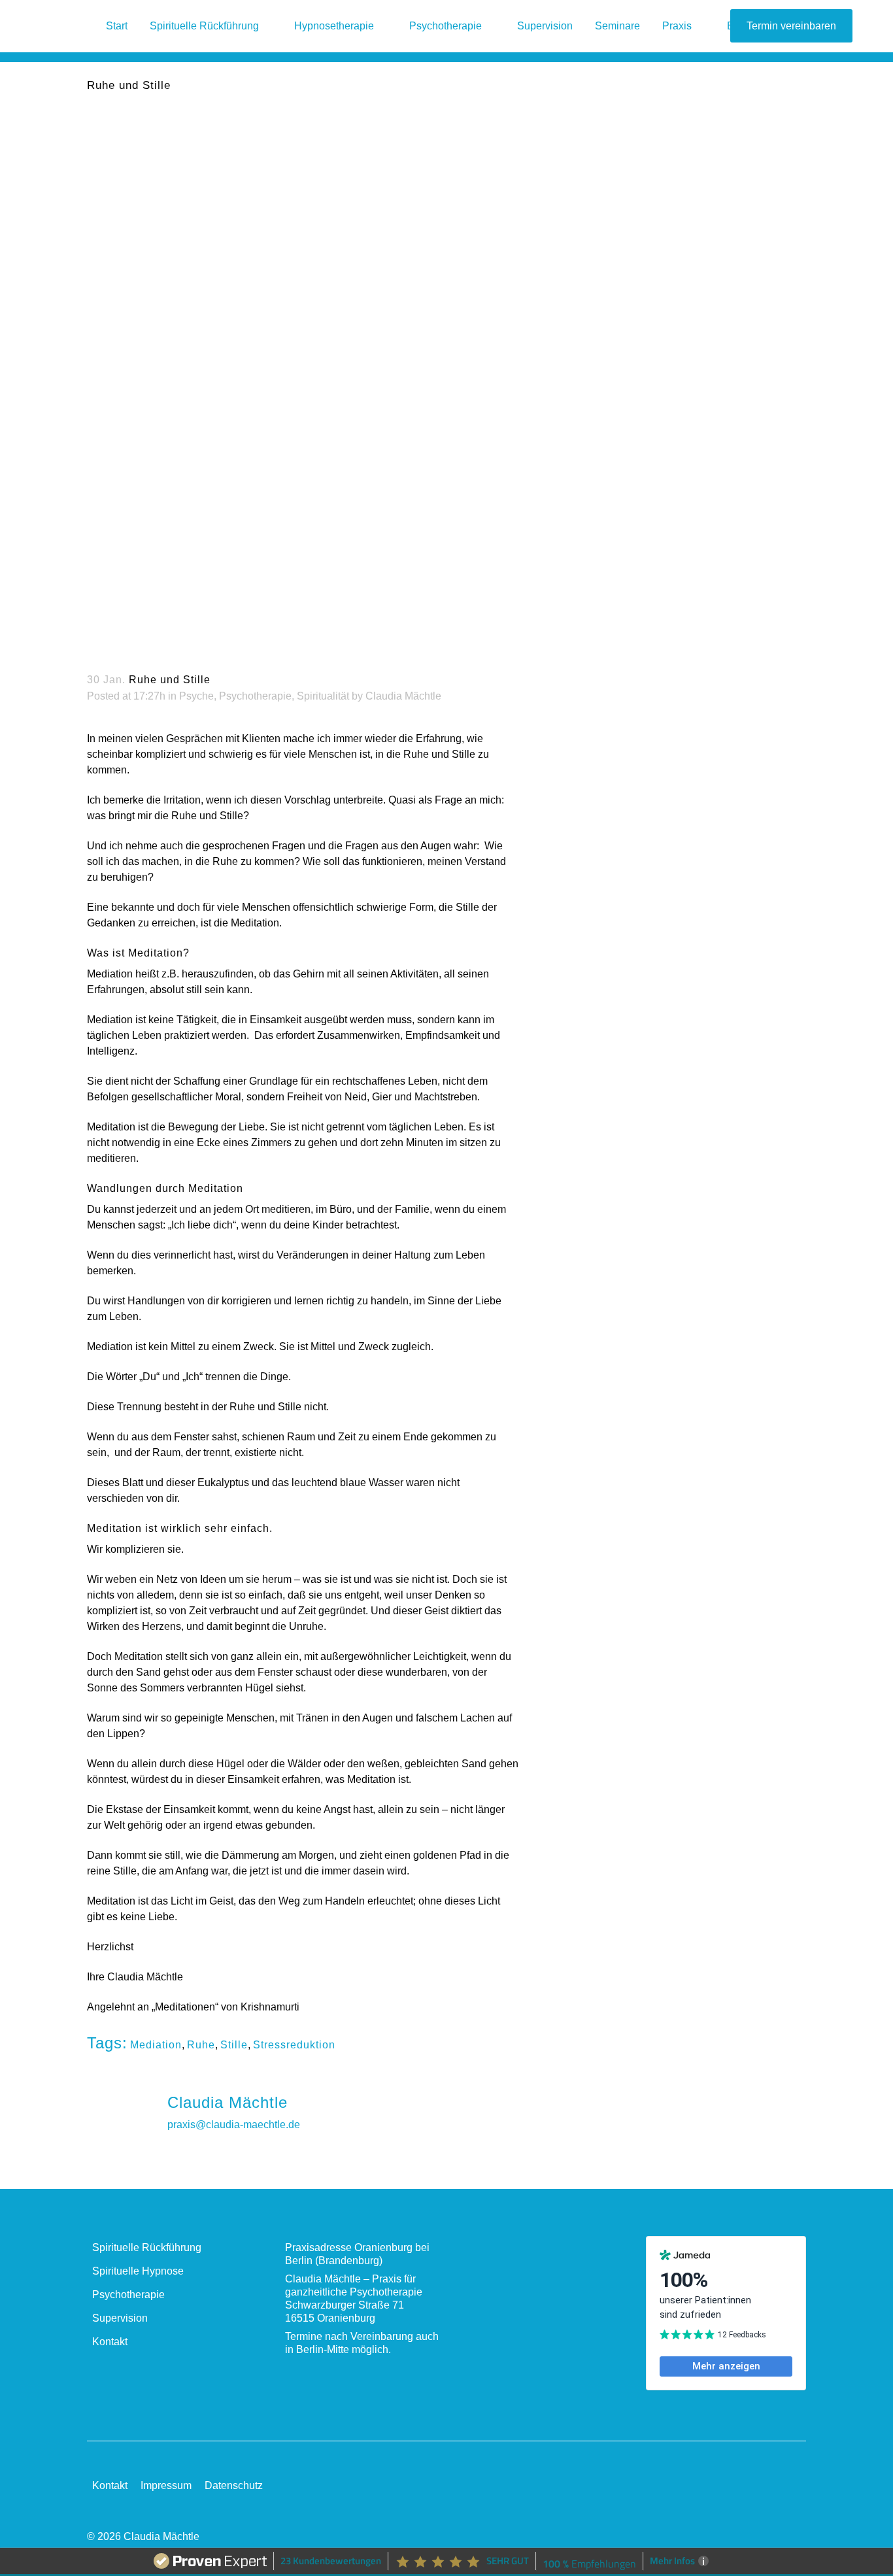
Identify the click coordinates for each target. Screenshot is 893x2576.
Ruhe (201, 2045)
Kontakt (110, 2342)
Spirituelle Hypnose (138, 2271)
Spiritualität (323, 696)
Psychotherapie (255, 696)
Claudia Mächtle (403, 696)
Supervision (120, 2318)
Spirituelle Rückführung (147, 2247)
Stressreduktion (294, 2045)
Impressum (166, 2485)
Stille (234, 2045)
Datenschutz (234, 2485)
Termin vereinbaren (791, 26)
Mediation (156, 2045)
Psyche (196, 696)
